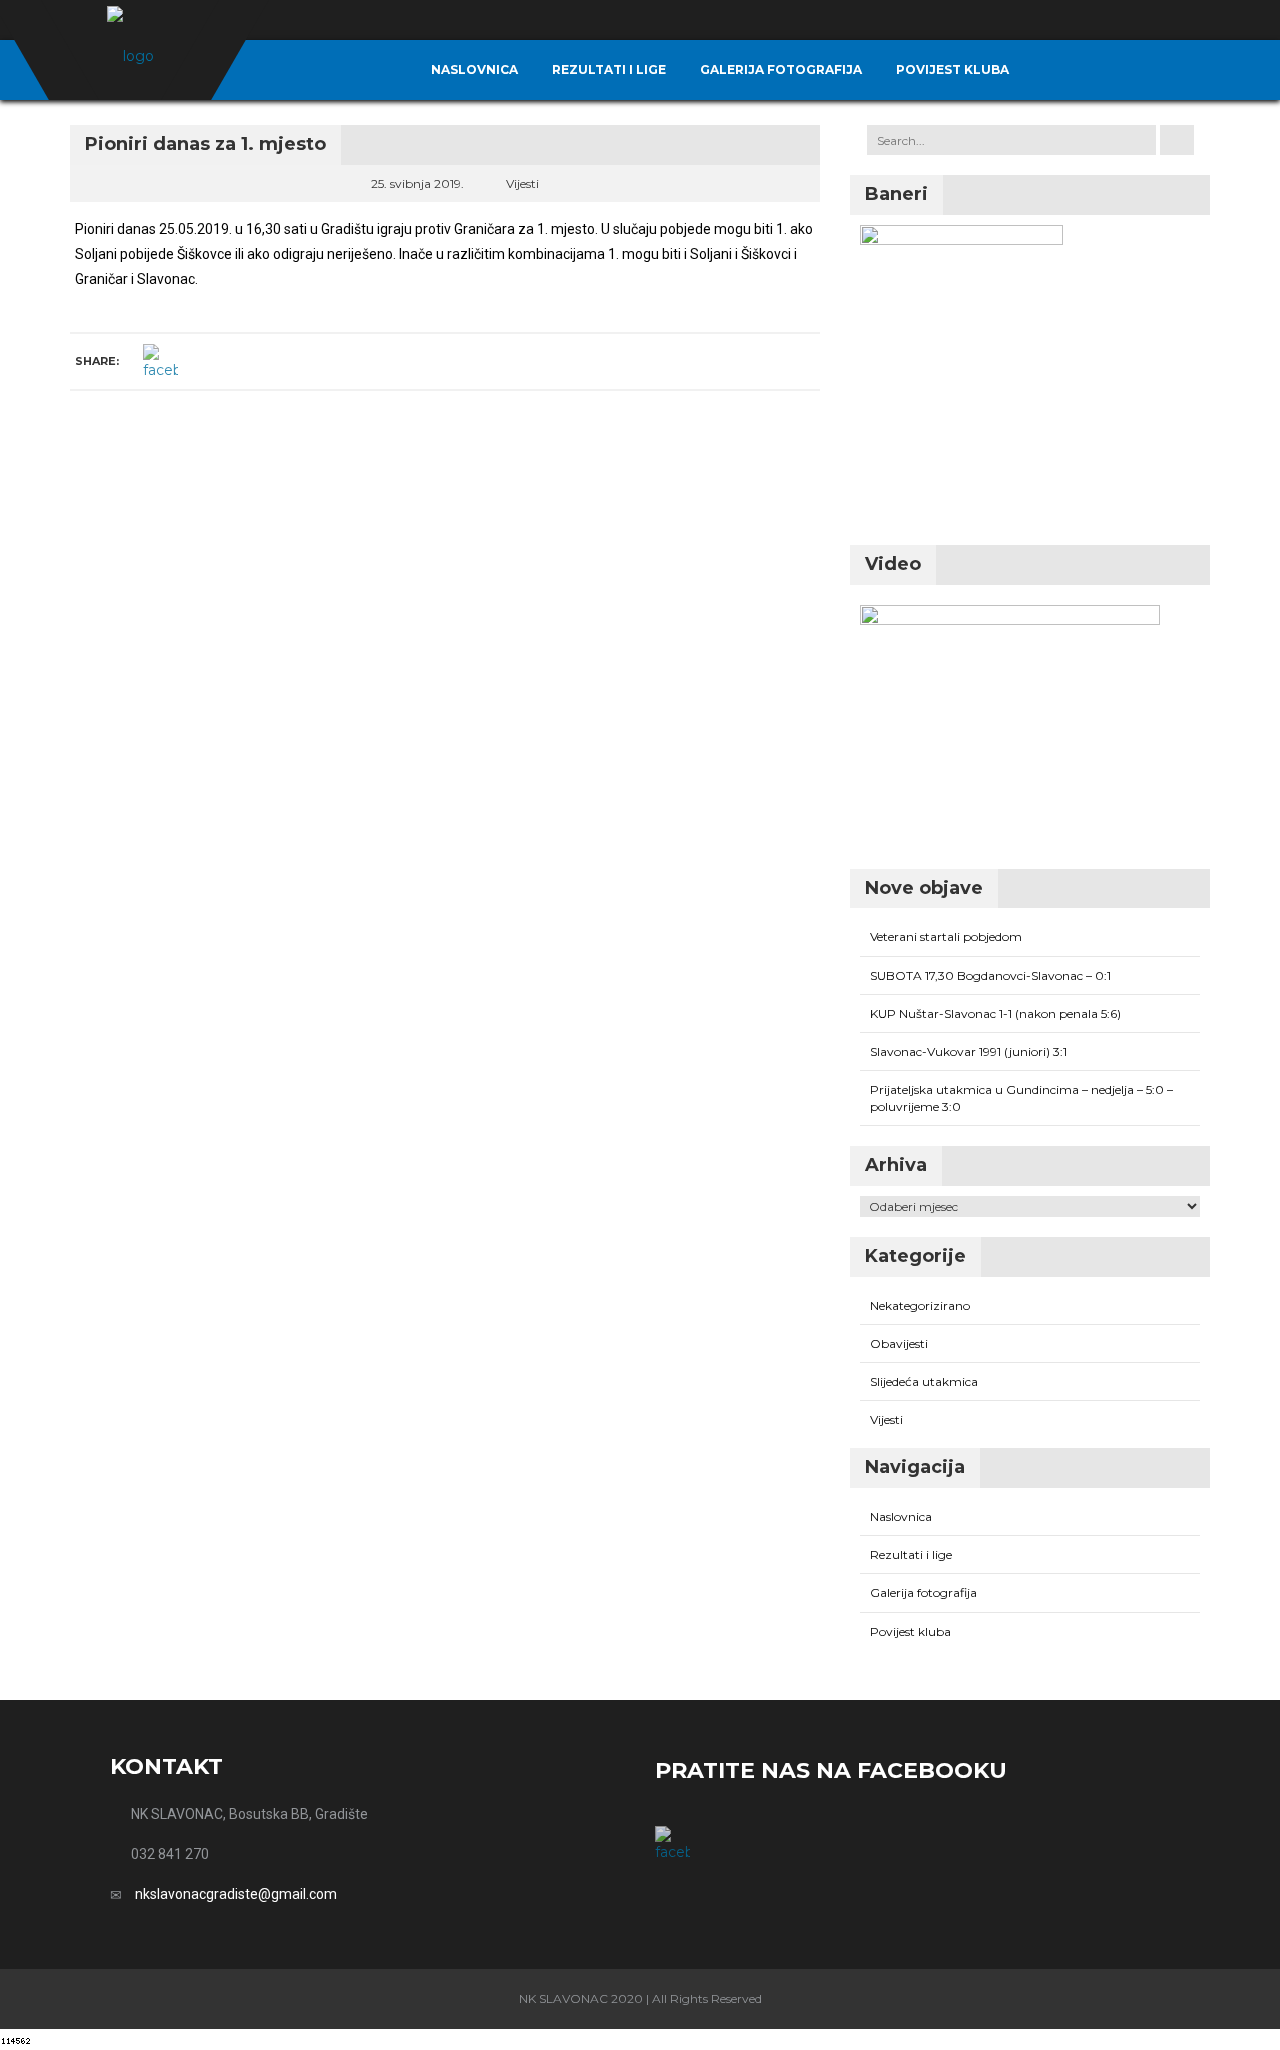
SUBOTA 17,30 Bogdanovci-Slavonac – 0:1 (990, 975)
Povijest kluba (952, 69)
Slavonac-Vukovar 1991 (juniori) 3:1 (968, 1051)
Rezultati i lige (609, 69)
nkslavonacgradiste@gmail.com (236, 1894)
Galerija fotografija (781, 69)
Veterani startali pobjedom (946, 936)
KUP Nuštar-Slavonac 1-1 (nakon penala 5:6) (995, 1013)
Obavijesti (899, 1343)
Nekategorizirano (920, 1305)
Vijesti (522, 183)
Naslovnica (474, 69)
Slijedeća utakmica (924, 1381)
